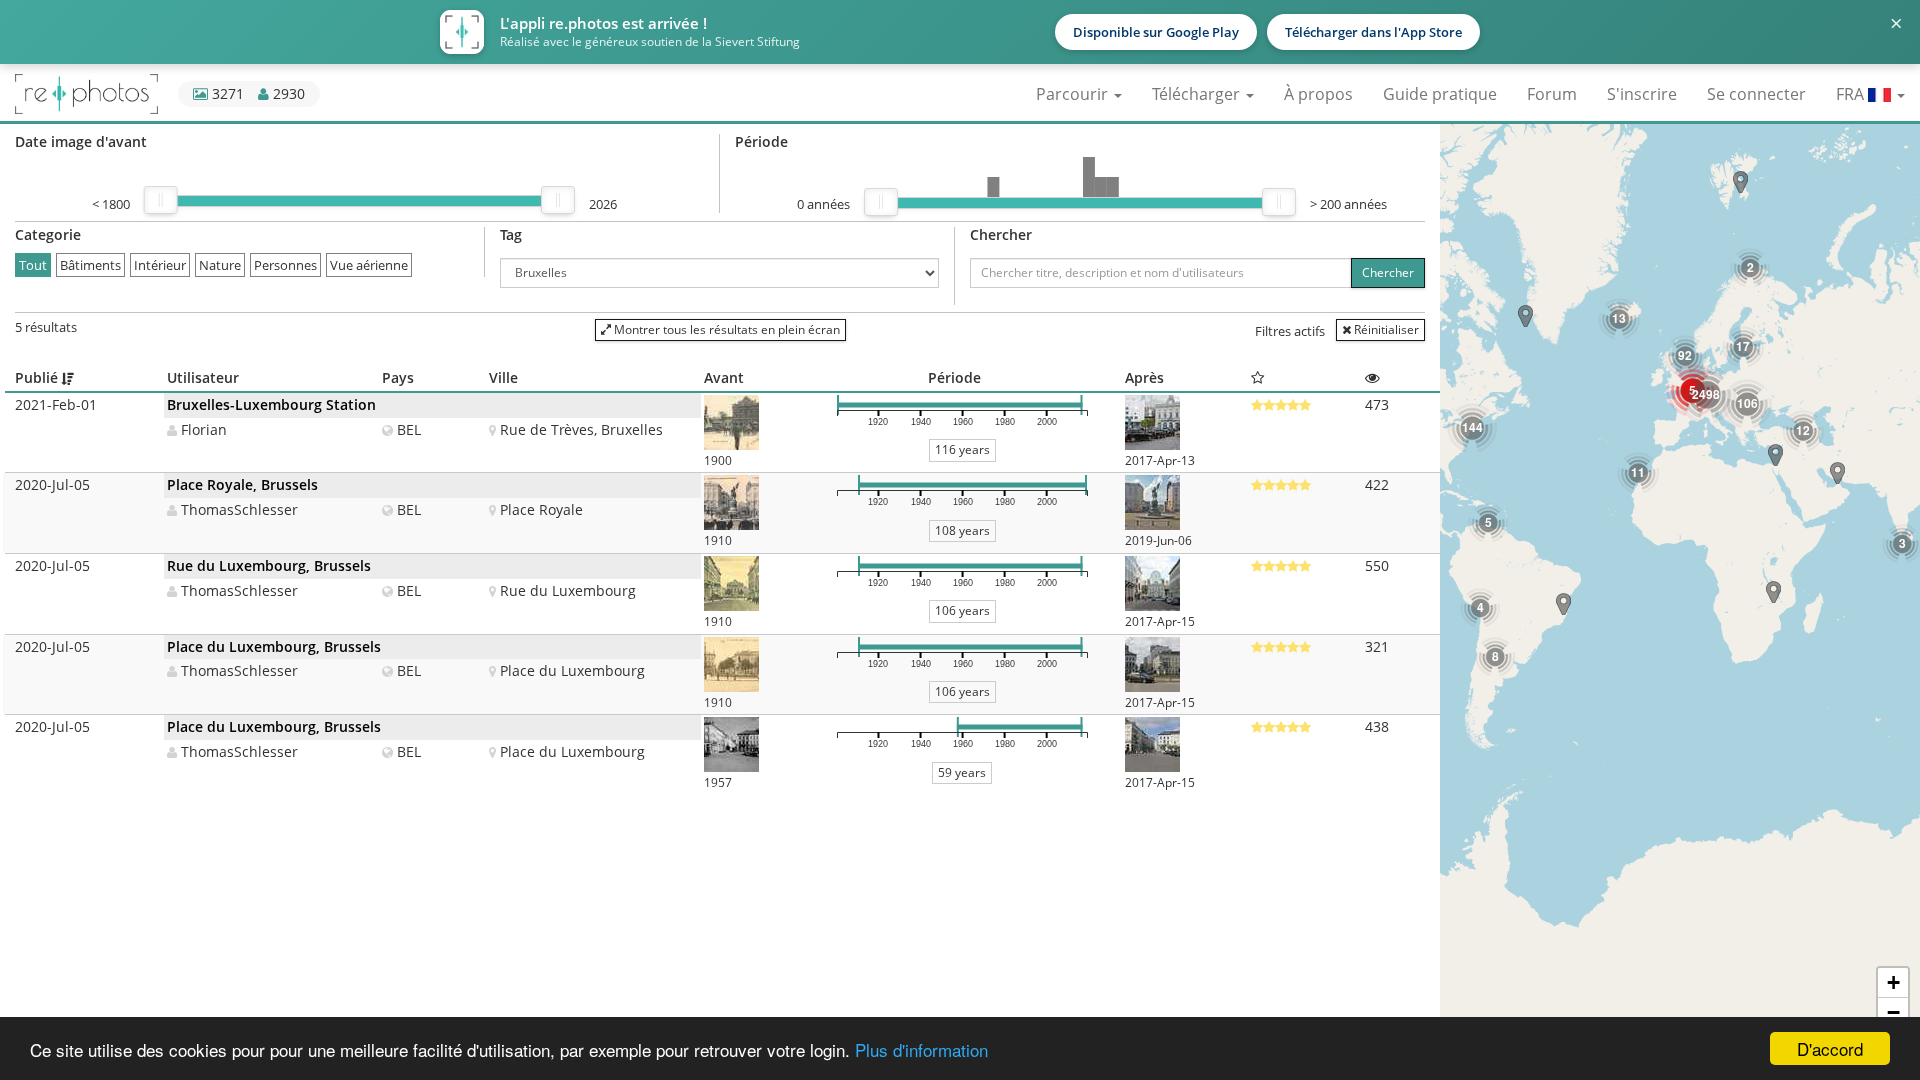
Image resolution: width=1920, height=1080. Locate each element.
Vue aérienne (369, 265)
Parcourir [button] (1074, 94)
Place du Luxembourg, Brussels (274, 646)
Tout (33, 265)
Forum (1552, 94)
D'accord (1830, 1048)
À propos (1318, 94)
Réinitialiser (1385, 329)
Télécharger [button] (1198, 94)
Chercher (1388, 272)
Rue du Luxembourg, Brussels (269, 565)
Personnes (285, 265)
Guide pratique (1440, 94)
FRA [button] (1852, 94)
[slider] (161, 200)
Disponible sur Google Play (1156, 32)
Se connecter (1756, 94)
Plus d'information (921, 1049)
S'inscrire (1642, 94)
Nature (220, 265)
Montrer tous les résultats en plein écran (725, 329)
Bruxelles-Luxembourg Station (271, 404)
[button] (1773, 592)
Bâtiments (90, 265)
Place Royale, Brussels (242, 484)
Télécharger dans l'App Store (1373, 32)
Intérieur (160, 265)
